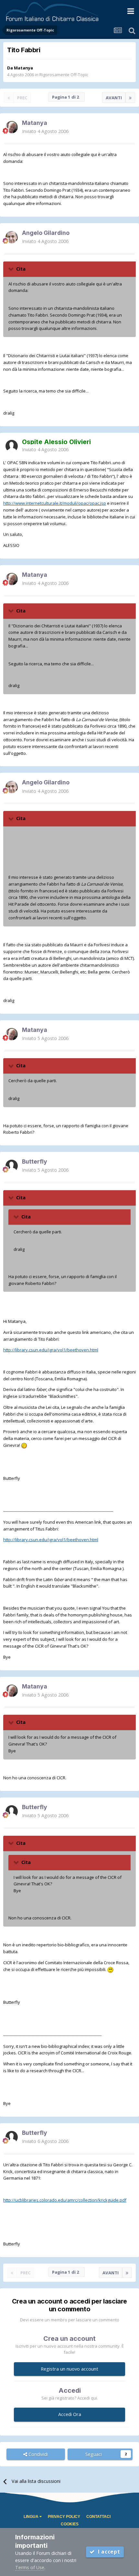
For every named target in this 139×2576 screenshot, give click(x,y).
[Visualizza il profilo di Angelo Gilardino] (12, 237)
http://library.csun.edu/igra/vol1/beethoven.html (51, 1350)
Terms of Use (30, 2567)
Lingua (32, 2517)
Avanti (114, 98)
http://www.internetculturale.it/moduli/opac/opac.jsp (55, 503)
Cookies (70, 2524)
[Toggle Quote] (12, 269)
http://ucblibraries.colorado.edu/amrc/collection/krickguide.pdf (65, 2200)
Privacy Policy (64, 2517)
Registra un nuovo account (69, 2369)
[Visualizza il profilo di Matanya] (12, 127)
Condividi (37, 2454)
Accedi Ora (70, 2414)
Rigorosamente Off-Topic (64, 75)
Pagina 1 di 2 (67, 97)
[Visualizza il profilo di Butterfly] (12, 1166)
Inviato (45, 131)
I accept (107, 2552)
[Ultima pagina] (130, 98)
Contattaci (98, 2517)
